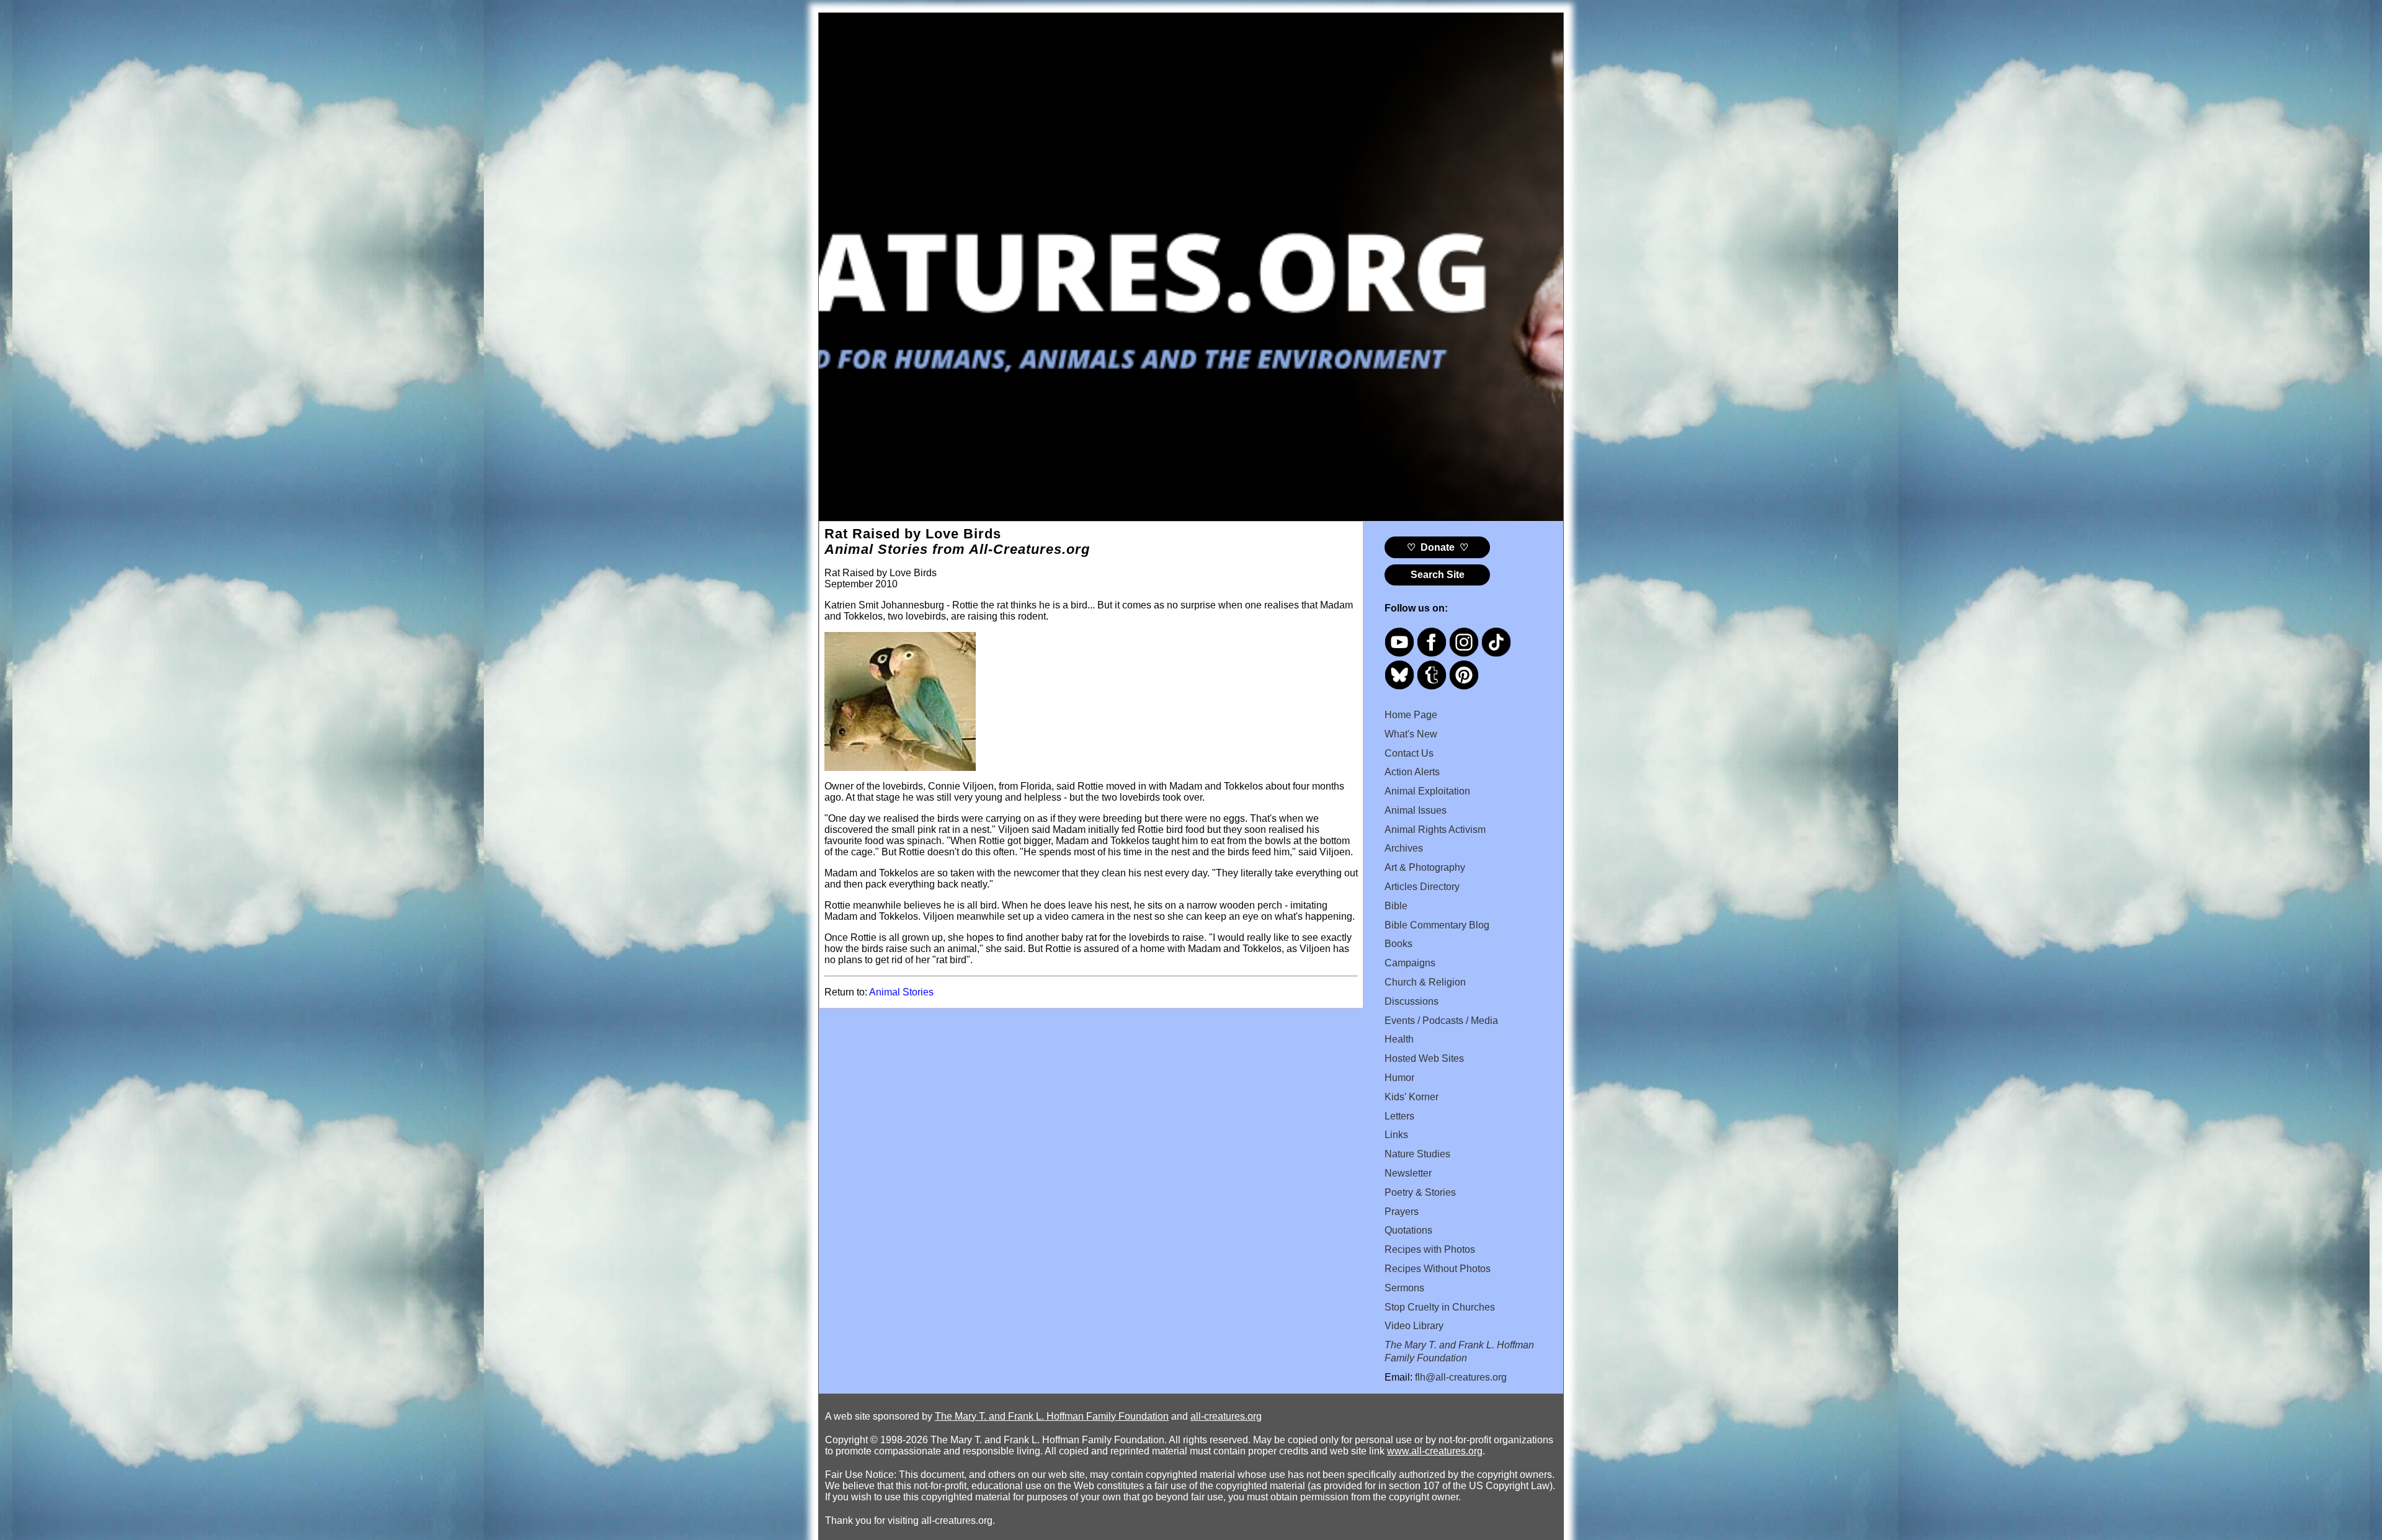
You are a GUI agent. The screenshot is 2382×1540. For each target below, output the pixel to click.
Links (1396, 1135)
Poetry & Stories (1420, 1192)
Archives (1404, 848)
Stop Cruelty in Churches (1440, 1307)
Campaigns (1410, 963)
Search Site (1438, 575)
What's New (1411, 734)
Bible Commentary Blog (1437, 925)
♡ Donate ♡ (1438, 547)
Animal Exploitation (1427, 791)
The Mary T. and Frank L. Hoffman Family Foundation (1052, 1416)
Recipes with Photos (1430, 1249)
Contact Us (1409, 753)
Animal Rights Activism (1435, 830)
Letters (1399, 1116)
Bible (1396, 906)
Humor (1399, 1078)
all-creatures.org (1226, 1416)
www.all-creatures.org (1435, 1451)
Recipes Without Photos (1438, 1269)
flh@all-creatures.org (1461, 1377)
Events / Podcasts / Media (1441, 1021)
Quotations (1408, 1230)
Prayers (1402, 1212)
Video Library (1414, 1326)
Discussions (1412, 1001)
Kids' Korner (1412, 1097)
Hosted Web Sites (1424, 1058)
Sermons (1404, 1288)
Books (1398, 944)
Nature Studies (1417, 1154)
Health (1399, 1039)
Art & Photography (1425, 867)
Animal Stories (901, 992)
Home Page (1411, 715)
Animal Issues (1416, 810)
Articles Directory (1422, 887)
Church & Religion (1425, 982)
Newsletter (1408, 1173)
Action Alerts (1412, 772)
